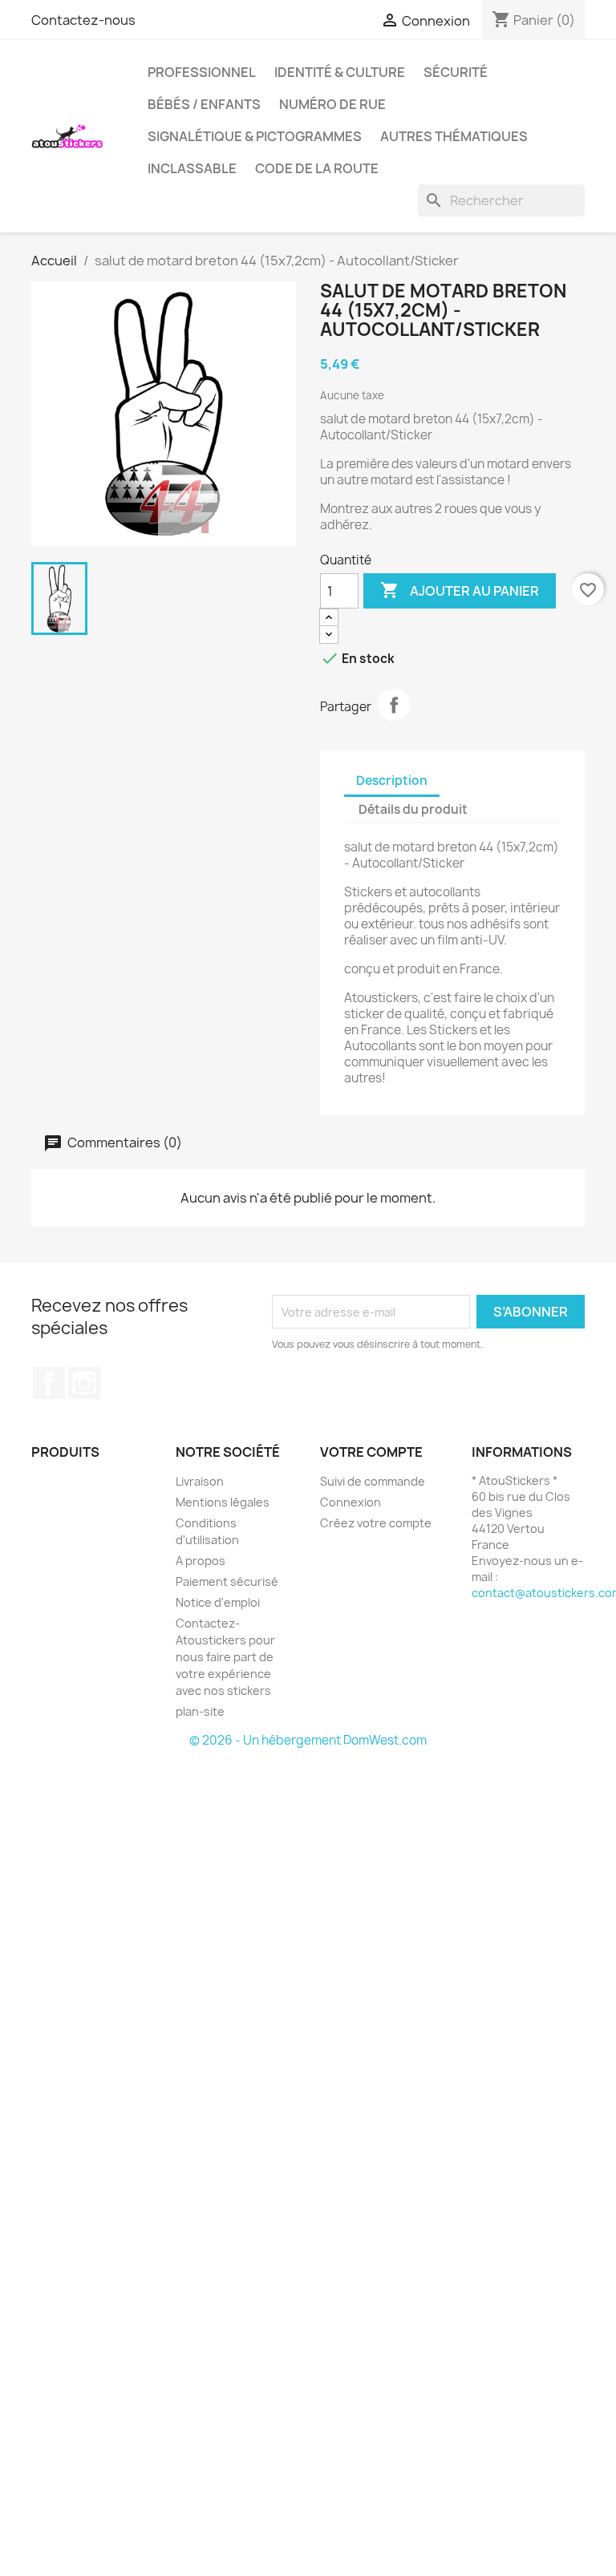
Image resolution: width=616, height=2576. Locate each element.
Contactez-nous (83, 20)
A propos (201, 1561)
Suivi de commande (373, 1481)
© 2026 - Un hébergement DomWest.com (308, 1740)
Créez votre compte (376, 1523)
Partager (394, 705)
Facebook (49, 1383)
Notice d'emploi (218, 1602)
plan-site (200, 1711)
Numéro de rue (332, 104)
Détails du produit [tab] (413, 809)
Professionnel (202, 72)
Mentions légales (223, 1502)
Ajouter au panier (460, 590)
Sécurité (456, 72)
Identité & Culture (340, 72)
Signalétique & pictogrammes (255, 136)
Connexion (351, 1502)
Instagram (84, 1383)
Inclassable (192, 168)
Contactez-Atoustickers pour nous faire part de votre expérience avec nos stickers (225, 1657)
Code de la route (317, 168)
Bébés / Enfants (204, 104)
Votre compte (371, 1452)
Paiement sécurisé (227, 1581)
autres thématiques (454, 136)
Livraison (200, 1481)
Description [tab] (392, 780)
